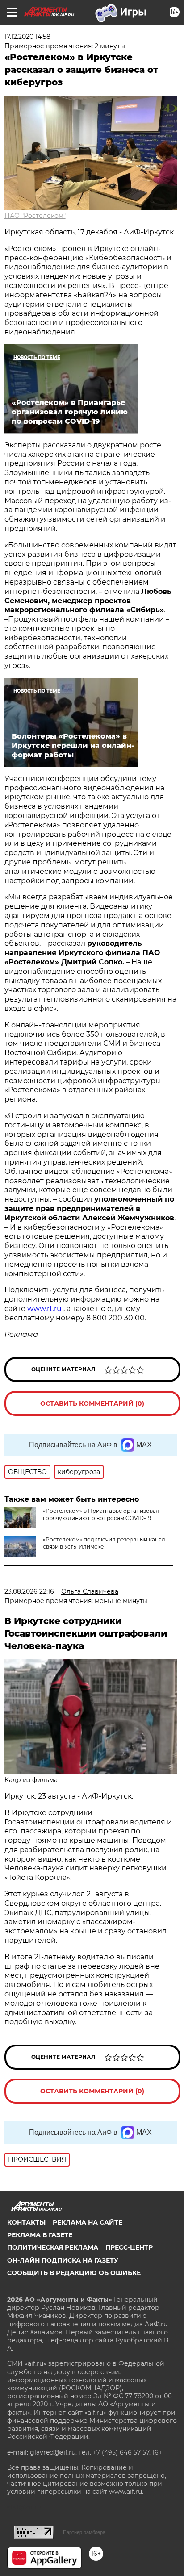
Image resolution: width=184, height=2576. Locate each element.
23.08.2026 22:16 (29, 1591)
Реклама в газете (40, 2235)
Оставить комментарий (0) (92, 1403)
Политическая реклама (53, 2247)
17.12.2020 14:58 (27, 37)
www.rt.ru (45, 1309)
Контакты (26, 2222)
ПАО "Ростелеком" (35, 216)
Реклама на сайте (88, 2222)
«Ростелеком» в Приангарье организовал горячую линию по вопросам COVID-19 (101, 1514)
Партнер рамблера (84, 2532)
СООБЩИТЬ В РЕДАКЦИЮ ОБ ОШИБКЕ (74, 2273)
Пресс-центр (129, 2247)
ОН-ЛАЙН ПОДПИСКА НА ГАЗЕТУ (63, 2260)
